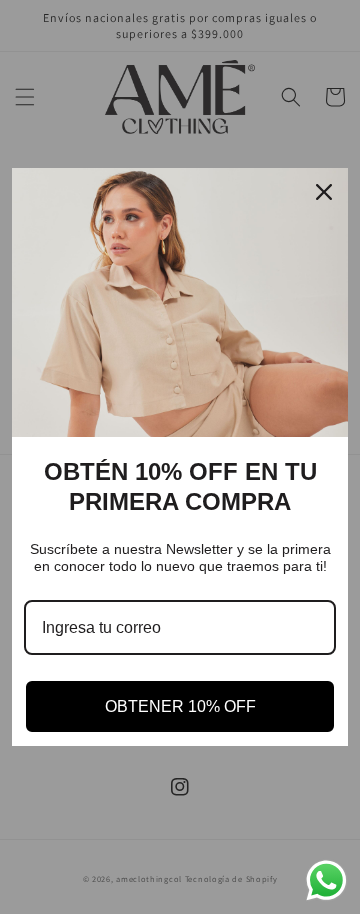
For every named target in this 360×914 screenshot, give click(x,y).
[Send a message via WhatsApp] (326, 880)
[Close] (324, 192)
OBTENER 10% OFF (180, 706)
